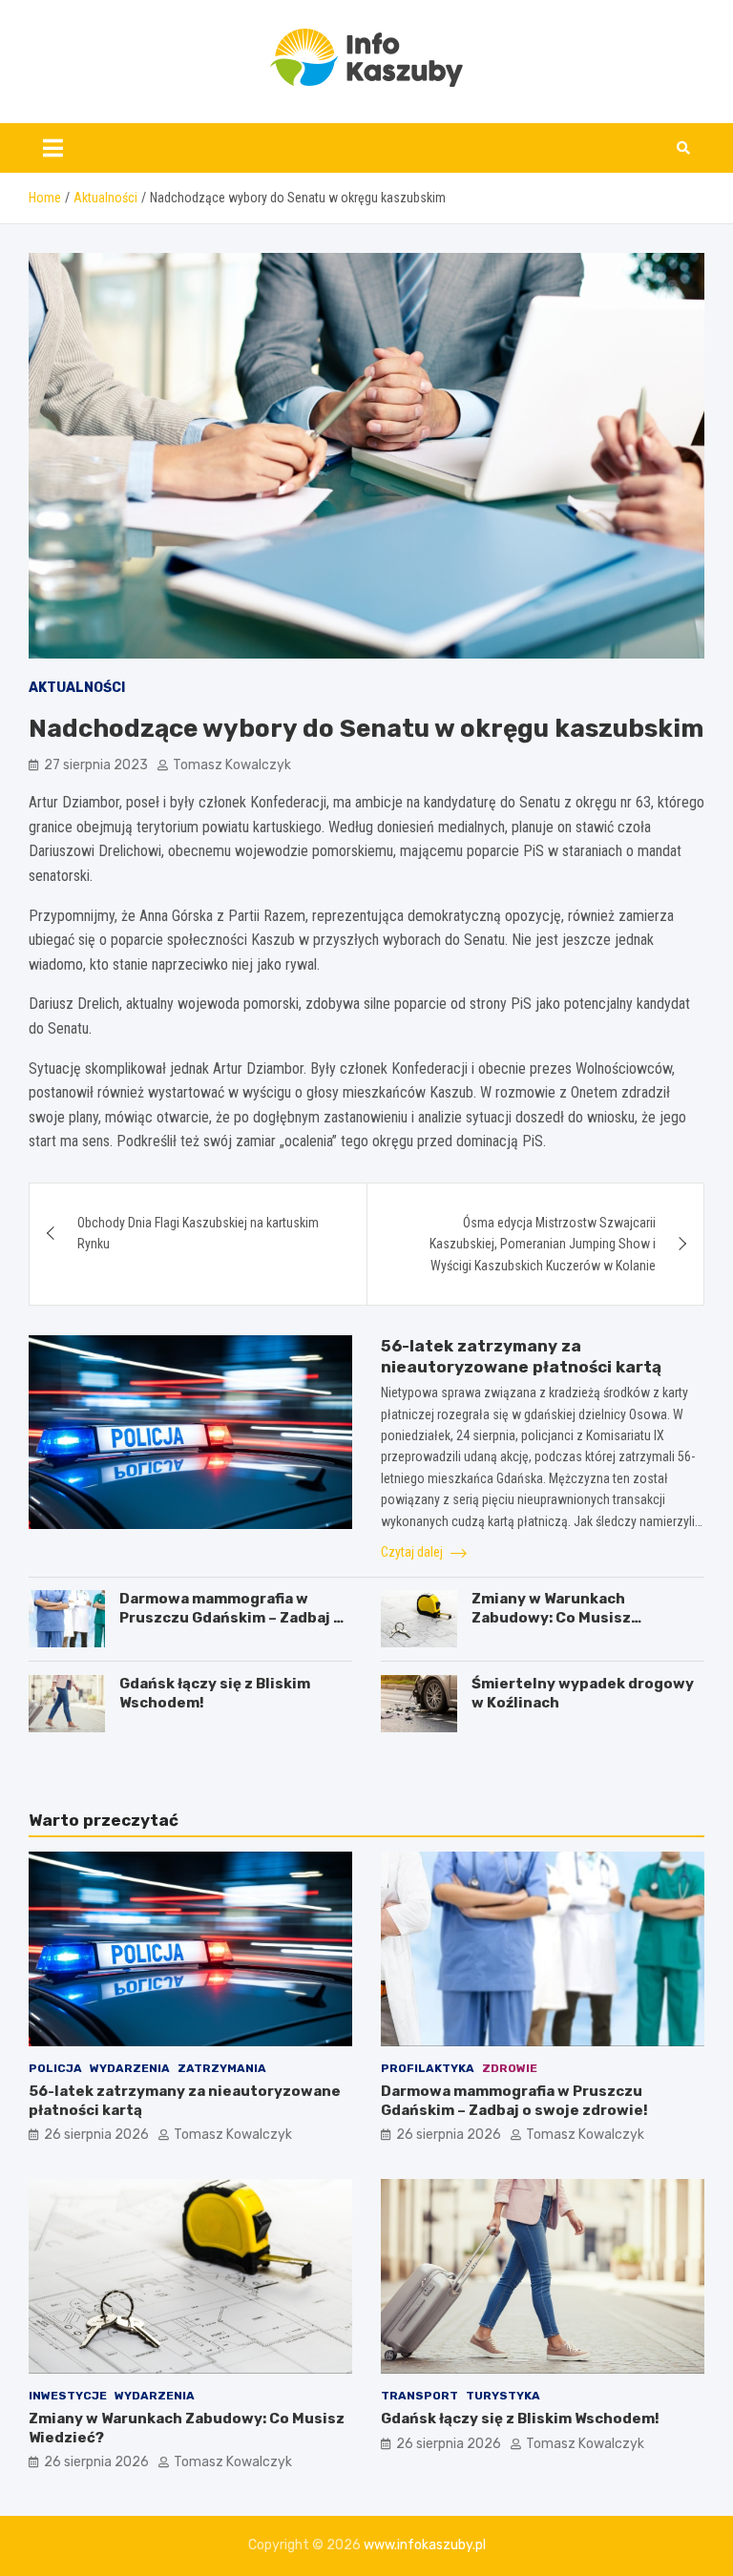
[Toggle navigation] (53, 148)
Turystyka (503, 2396)
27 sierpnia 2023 (96, 765)
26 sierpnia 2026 (96, 2135)
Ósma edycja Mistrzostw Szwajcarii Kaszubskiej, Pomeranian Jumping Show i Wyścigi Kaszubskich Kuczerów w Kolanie (543, 1244)
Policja (55, 2068)
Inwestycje (68, 2396)
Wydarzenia (130, 2068)
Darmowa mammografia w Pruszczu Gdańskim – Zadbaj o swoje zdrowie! (231, 1617)
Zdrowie (510, 2068)
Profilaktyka (428, 2068)
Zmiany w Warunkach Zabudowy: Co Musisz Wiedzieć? (551, 1617)
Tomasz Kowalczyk (232, 765)
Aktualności (77, 688)
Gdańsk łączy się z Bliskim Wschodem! (520, 2419)
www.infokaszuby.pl (425, 2545)
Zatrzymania (222, 2068)
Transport (419, 2396)
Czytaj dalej (413, 1552)
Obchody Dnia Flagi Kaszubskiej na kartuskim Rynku (198, 1233)
